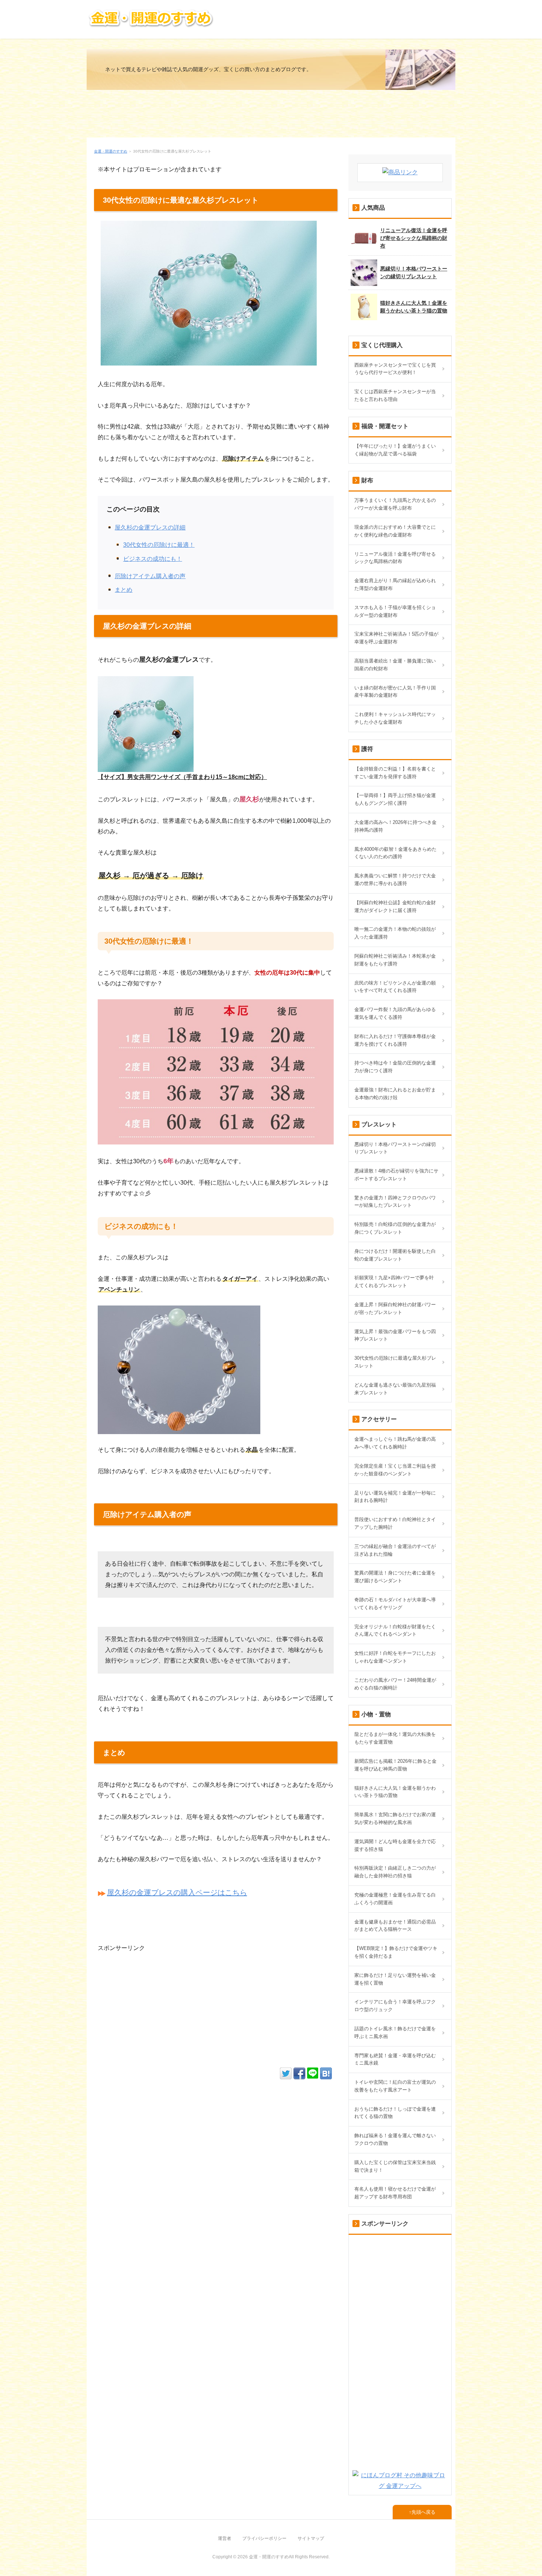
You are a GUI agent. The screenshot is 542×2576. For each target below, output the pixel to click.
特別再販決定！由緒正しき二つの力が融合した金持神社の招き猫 (395, 1872)
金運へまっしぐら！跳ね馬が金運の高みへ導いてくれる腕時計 (395, 1443)
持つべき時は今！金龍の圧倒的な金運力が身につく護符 (395, 1067)
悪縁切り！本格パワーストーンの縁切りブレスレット (414, 272)
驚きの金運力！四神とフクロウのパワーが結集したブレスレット (395, 1202)
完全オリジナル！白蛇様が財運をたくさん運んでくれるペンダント (395, 1630)
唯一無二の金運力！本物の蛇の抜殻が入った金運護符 (395, 933)
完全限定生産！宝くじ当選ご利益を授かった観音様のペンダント (395, 1470)
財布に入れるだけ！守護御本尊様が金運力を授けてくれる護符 (395, 1040)
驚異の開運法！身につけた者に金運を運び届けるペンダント (395, 1577)
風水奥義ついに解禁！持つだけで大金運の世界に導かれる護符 (395, 880)
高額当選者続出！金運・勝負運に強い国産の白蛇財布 (395, 665)
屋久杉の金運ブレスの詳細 (150, 527)
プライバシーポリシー (264, 2538)
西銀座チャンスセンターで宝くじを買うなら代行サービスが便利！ (395, 369)
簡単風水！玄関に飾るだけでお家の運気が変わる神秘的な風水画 (395, 1818)
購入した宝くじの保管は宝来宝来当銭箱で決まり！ (395, 2166)
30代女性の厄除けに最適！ (159, 545)
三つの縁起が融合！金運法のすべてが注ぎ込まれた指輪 (395, 1550)
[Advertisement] (271, 117)
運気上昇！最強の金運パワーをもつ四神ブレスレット (395, 1335)
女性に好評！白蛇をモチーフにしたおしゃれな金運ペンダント (395, 1657)
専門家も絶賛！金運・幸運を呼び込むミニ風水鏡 (395, 2059)
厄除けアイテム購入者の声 (150, 576)
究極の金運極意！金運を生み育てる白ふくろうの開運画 (395, 1899)
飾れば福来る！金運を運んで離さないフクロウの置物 (395, 2139)
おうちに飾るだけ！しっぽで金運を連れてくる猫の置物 (395, 2113)
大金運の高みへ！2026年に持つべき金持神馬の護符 (395, 826)
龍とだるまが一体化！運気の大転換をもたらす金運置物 (395, 1738)
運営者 (225, 2538)
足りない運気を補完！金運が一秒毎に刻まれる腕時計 (395, 1497)
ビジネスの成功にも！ (153, 559)
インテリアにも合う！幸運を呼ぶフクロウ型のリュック (395, 2006)
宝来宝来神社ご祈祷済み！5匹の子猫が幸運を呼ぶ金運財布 (396, 638)
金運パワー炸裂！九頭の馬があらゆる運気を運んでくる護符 (395, 1013)
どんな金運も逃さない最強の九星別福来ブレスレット (395, 1389)
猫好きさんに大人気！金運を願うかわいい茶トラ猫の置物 (414, 307)
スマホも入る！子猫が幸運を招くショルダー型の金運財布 (395, 611)
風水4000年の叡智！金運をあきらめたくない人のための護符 (395, 853)
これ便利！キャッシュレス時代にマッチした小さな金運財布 (395, 718)
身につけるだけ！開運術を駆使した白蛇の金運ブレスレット (395, 1255)
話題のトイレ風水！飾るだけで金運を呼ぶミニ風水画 (395, 2033)
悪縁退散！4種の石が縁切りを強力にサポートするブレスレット (396, 1175)
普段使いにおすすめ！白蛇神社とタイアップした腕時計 (395, 1523)
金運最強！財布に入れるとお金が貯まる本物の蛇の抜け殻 (395, 1094)
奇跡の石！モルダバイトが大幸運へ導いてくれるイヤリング (395, 1604)
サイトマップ (311, 2538)
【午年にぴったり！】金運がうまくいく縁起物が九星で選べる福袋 (395, 450)
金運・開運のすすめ (111, 151)
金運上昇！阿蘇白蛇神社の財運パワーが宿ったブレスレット (395, 1308)
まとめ (124, 590)
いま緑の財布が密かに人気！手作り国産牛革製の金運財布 (395, 692)
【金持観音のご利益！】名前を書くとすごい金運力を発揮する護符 (395, 773)
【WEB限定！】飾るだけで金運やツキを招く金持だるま (396, 1952)
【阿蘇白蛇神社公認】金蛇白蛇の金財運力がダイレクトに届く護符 (395, 906)
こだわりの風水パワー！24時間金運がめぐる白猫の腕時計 (395, 1684)
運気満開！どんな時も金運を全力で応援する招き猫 (395, 1845)
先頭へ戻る (423, 2512)
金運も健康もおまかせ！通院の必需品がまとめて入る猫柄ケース (395, 1926)
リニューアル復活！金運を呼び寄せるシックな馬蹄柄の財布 (414, 238)
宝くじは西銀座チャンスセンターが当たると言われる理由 (395, 395)
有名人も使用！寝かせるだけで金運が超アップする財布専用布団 (395, 2193)
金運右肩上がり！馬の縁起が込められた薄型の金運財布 (395, 584)
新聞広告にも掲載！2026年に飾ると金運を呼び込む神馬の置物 (395, 1765)
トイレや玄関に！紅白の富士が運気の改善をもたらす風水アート (395, 2086)
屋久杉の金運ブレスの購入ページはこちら (177, 1892)
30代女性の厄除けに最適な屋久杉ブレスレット (395, 1362)
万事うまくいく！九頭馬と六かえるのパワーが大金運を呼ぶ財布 (395, 504)
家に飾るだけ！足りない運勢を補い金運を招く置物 (395, 1979)
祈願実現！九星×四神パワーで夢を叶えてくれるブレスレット (394, 1282)
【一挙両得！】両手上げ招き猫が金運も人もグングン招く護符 (395, 799)
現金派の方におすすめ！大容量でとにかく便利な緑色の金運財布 (395, 531)
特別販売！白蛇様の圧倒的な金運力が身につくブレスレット (395, 1228)
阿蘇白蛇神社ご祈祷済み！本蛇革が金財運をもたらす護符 (395, 960)
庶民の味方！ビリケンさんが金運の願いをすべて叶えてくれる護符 (395, 987)
